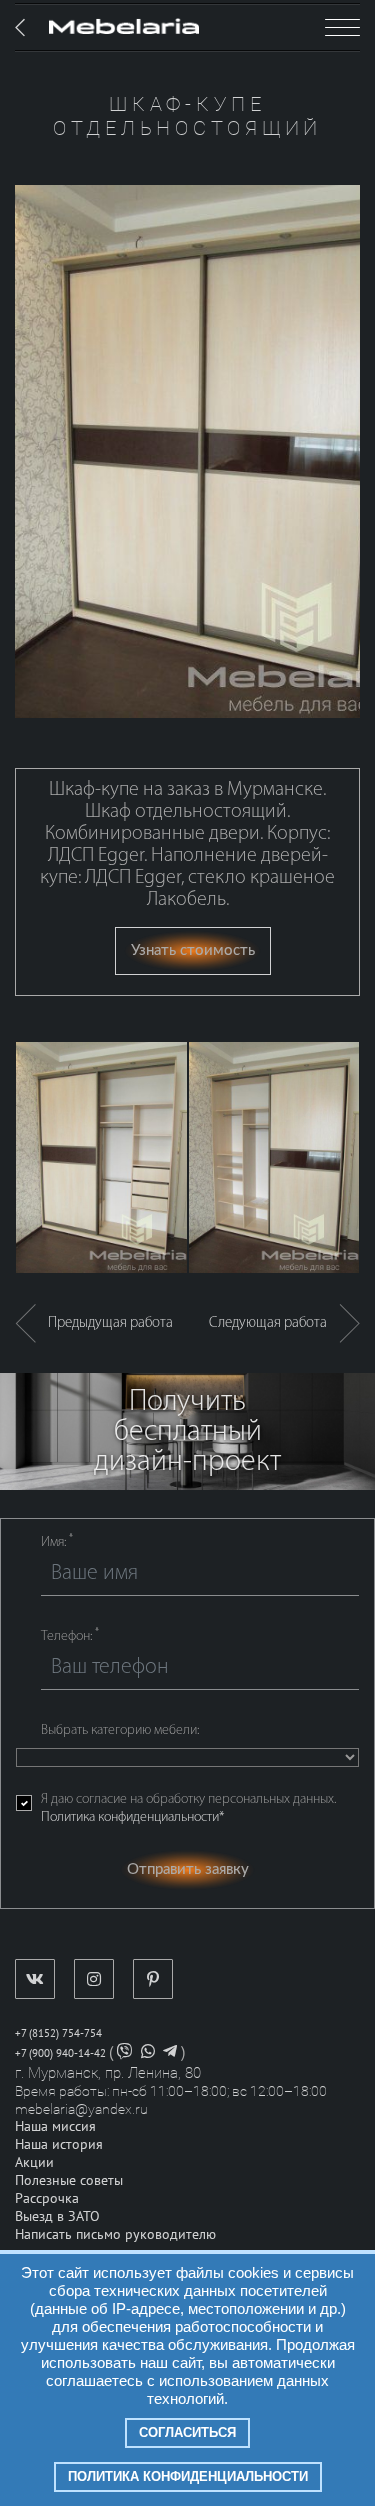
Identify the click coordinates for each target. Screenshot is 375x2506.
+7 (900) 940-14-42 (60, 2053)
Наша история (59, 2144)
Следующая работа (274, 1323)
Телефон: (70, 1636)
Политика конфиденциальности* (132, 1817)
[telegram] (170, 2053)
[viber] (125, 2053)
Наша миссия (55, 2126)
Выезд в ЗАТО (57, 2216)
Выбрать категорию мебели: (120, 1730)
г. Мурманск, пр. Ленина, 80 (108, 2073)
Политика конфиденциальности (188, 2476)
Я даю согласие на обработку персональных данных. (188, 1808)
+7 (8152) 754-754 (58, 2033)
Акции (34, 2162)
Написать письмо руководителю (115, 2234)
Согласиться (187, 2432)
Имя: (57, 1542)
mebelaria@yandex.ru (81, 2109)
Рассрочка (47, 2198)
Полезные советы (69, 2180)
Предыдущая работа (104, 1323)
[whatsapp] (148, 2053)
